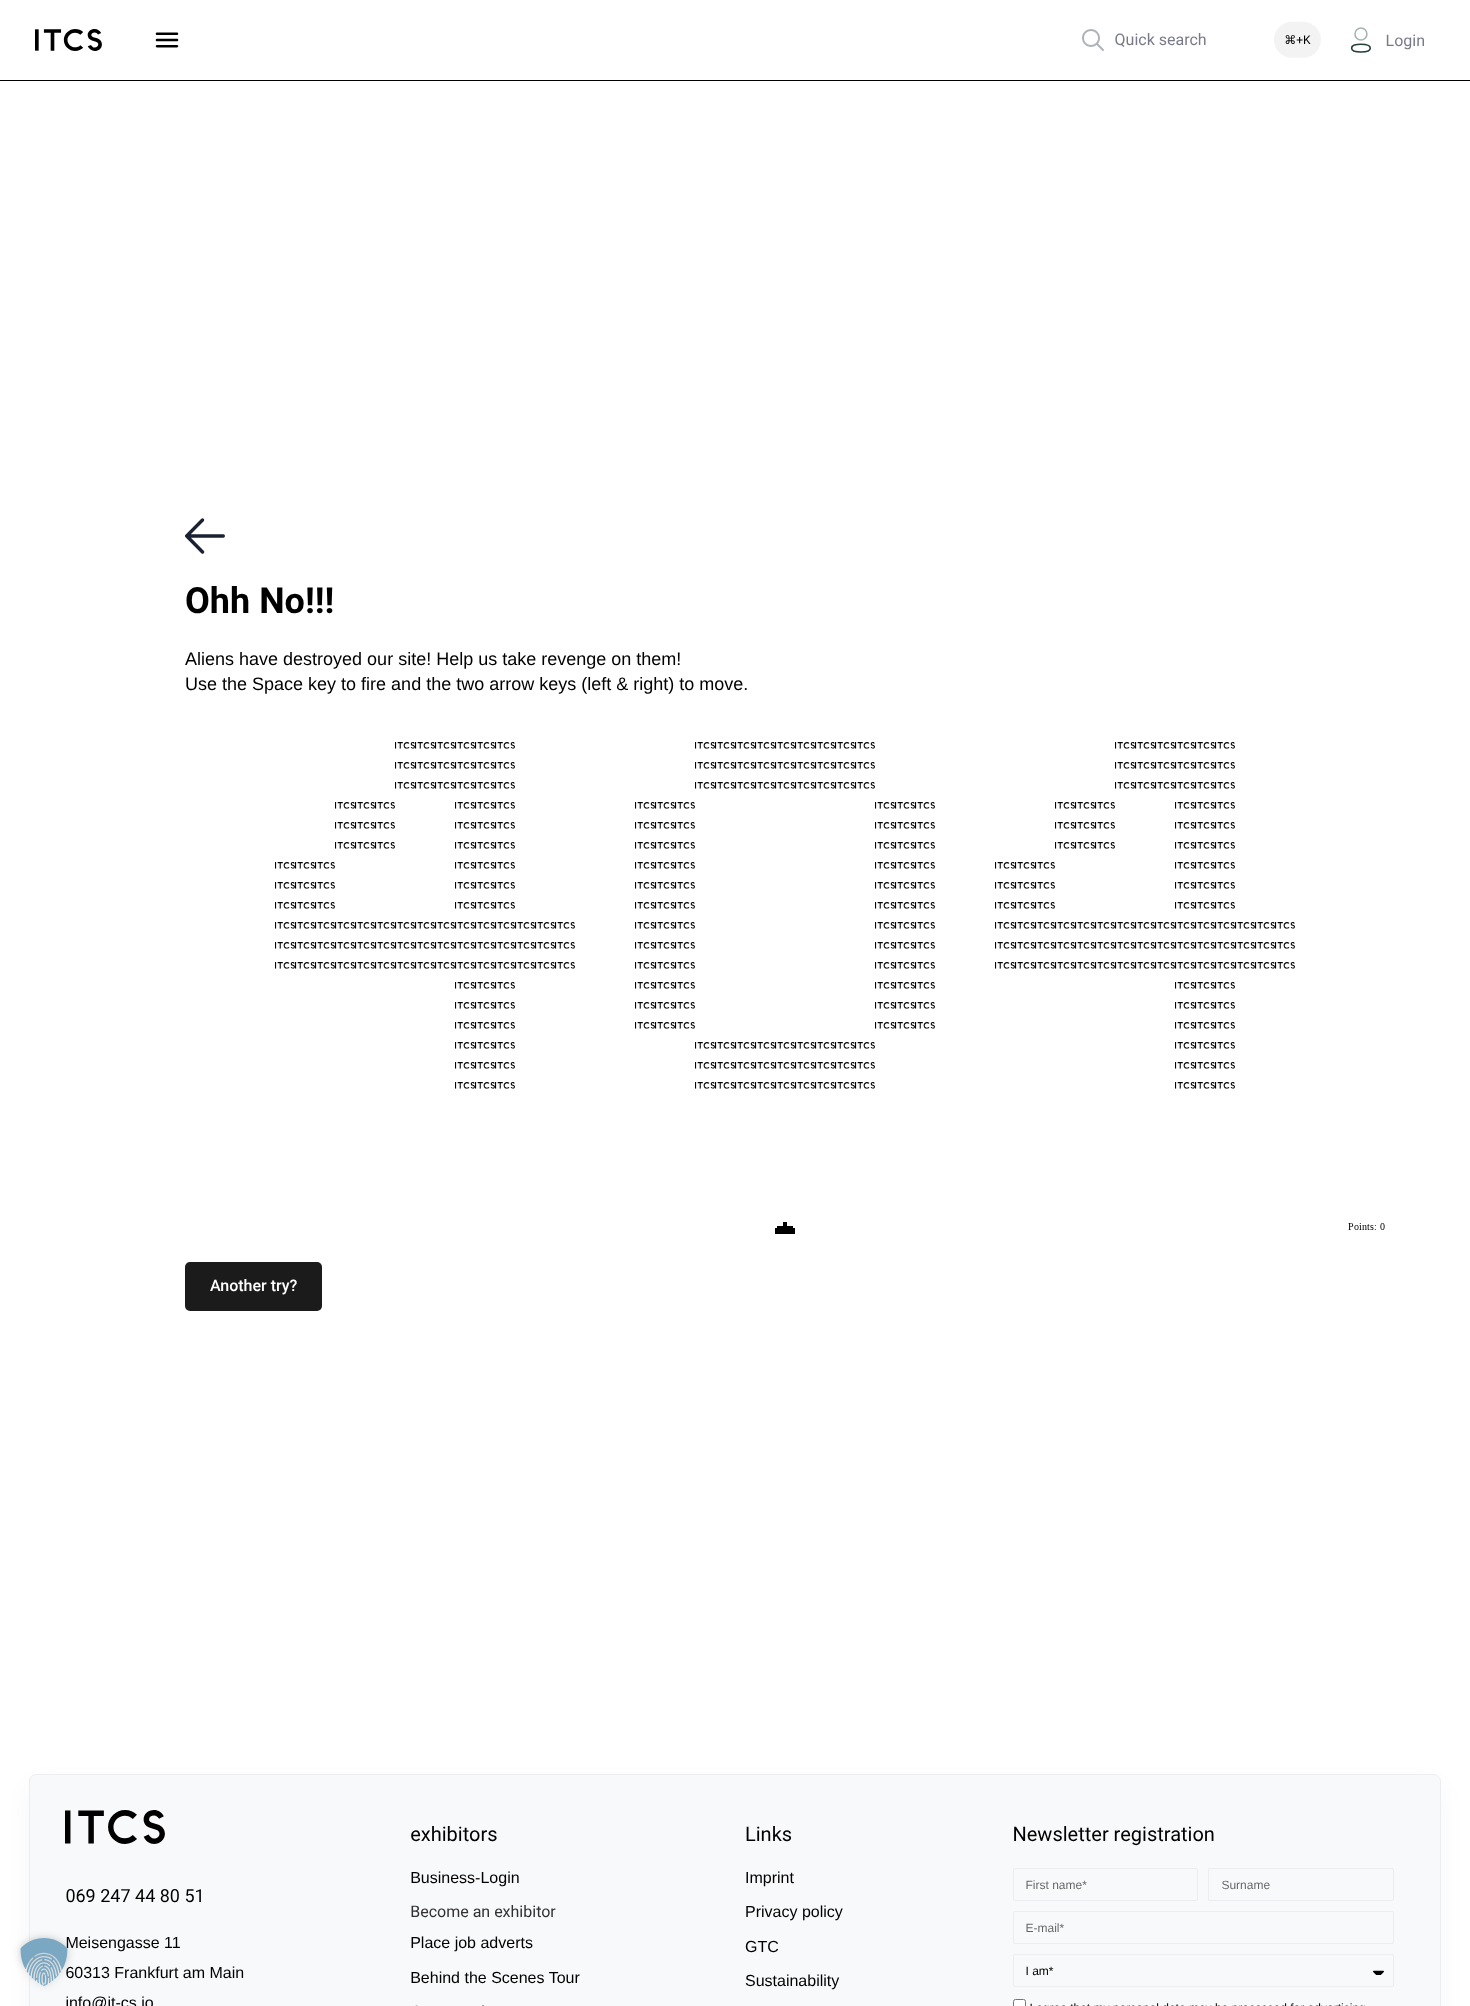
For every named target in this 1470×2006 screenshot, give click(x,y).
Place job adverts (471, 1943)
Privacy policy (794, 1912)
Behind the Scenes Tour (495, 1978)
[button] (253, 1286)
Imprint (769, 1878)
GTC (762, 1947)
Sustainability (792, 1981)
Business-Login (464, 1878)
